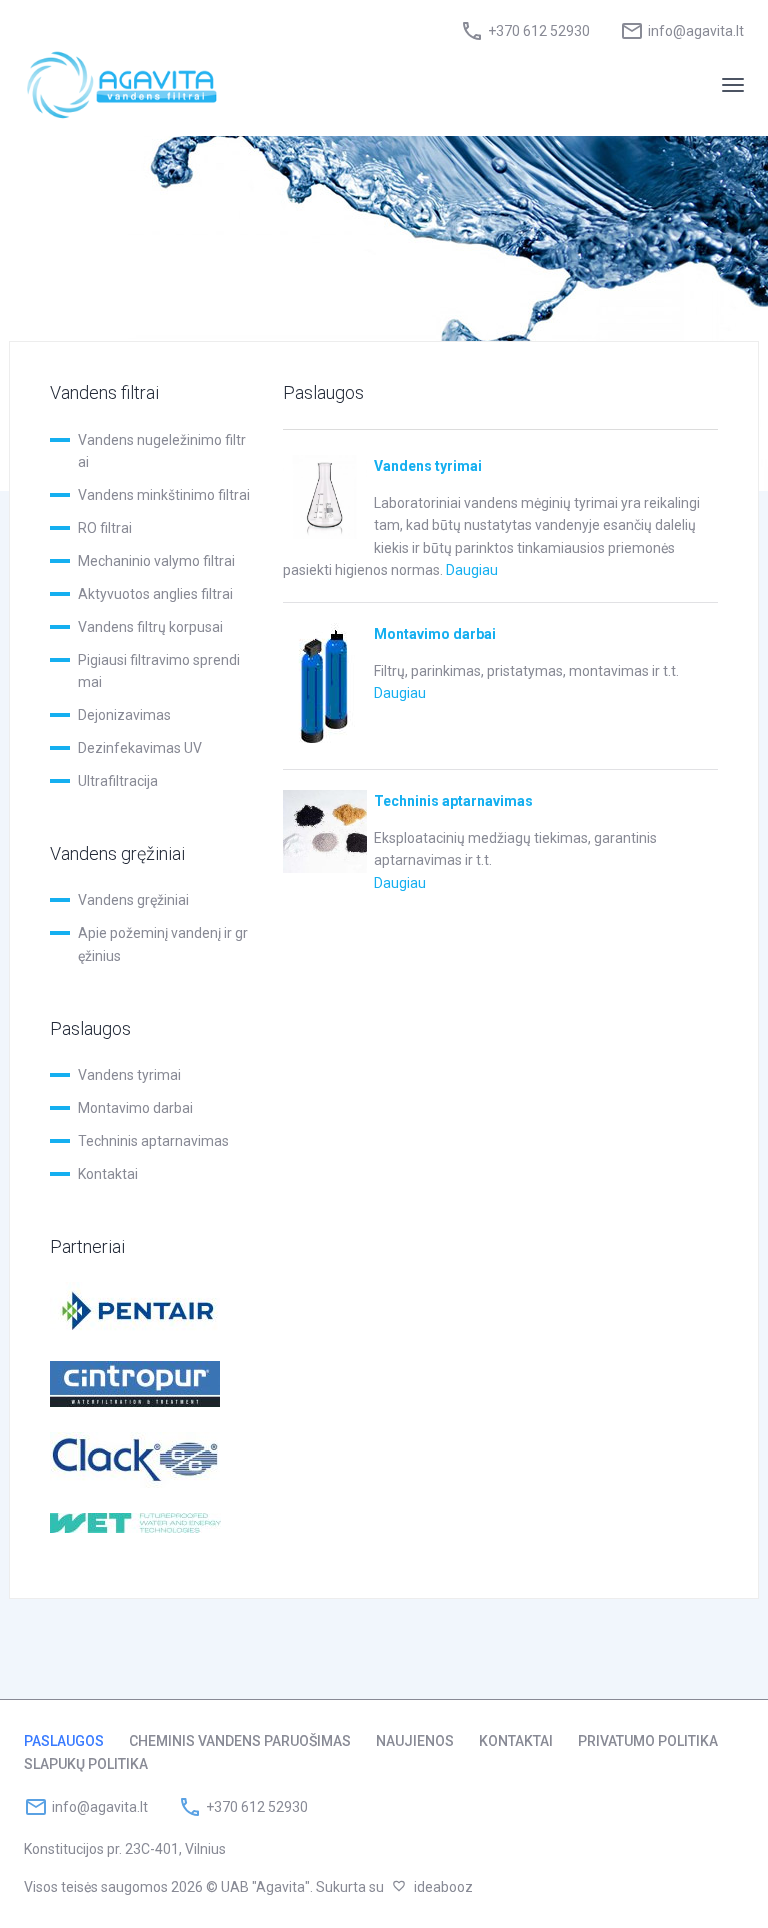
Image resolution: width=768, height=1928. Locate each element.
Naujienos (415, 1741)
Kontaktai (108, 1174)
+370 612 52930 (539, 31)
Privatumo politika (648, 1741)
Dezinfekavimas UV (140, 748)
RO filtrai (105, 528)
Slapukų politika (86, 1764)
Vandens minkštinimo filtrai (164, 495)
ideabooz (443, 1887)
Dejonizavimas (124, 715)
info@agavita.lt (696, 31)
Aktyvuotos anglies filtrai (155, 594)
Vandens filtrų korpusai (150, 627)
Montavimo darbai (135, 1108)
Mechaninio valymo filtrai (156, 561)
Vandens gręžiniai (133, 900)
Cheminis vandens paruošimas (240, 1741)
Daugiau (472, 570)
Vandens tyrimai (129, 1075)
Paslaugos (64, 1741)
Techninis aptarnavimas (153, 1141)
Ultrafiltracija (118, 781)
